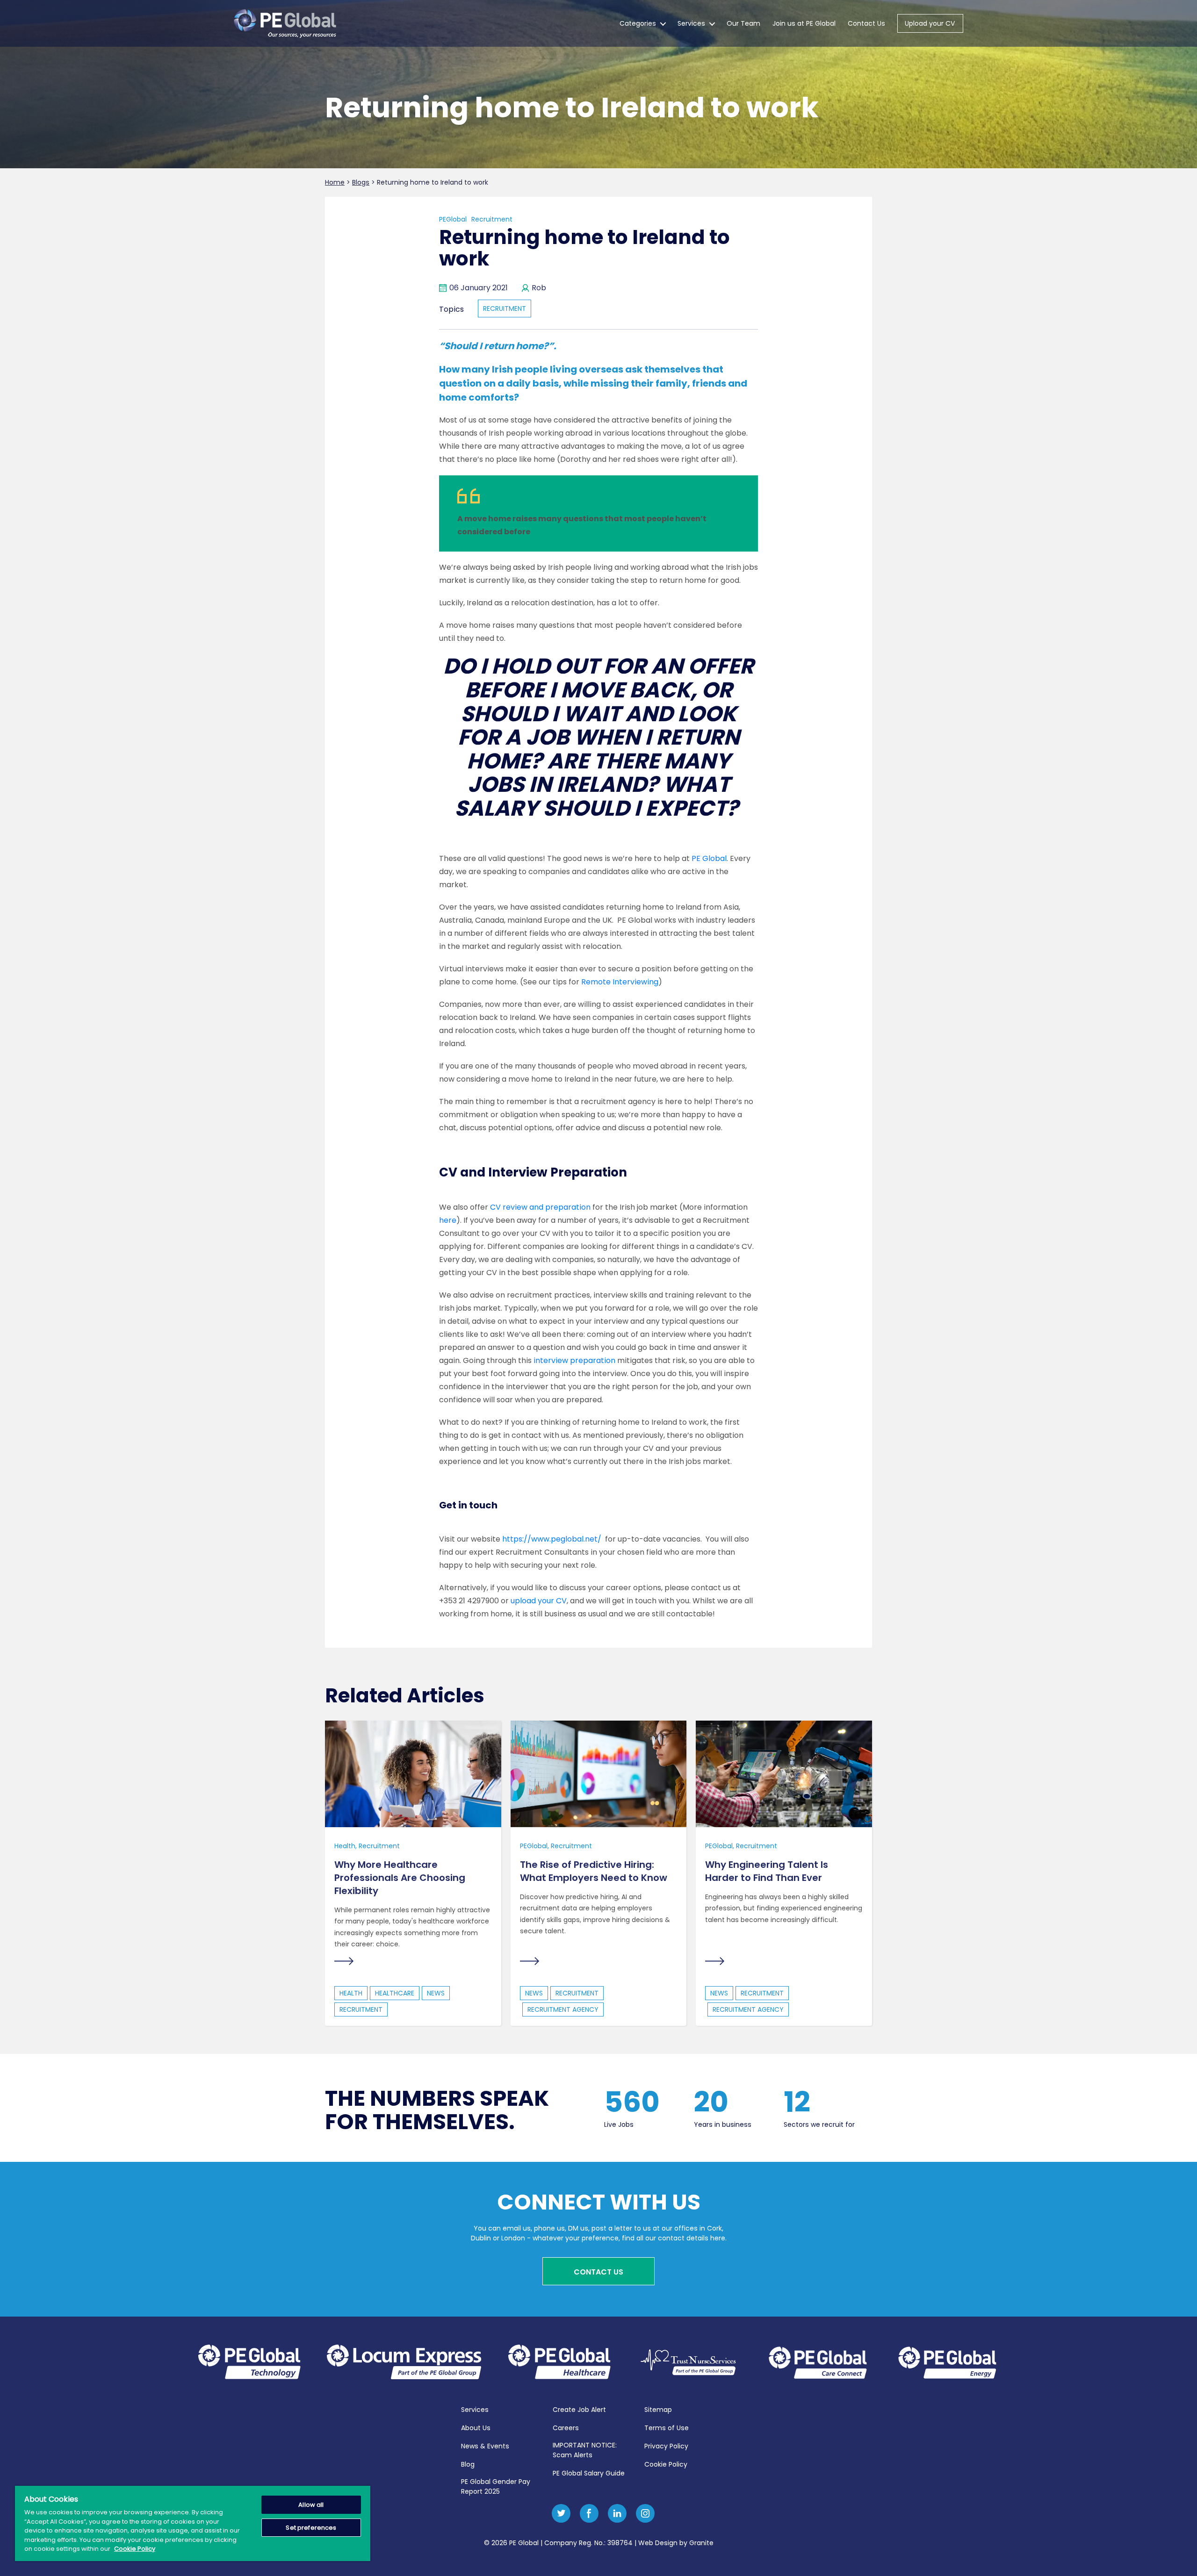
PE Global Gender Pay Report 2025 (496, 2486)
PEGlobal (453, 219)
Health (345, 1846)
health (351, 1993)
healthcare (395, 1993)
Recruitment (492, 219)
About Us (476, 2428)
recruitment (505, 309)
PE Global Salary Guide (589, 2473)
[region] (193, 2523)
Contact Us (866, 23)
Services (691, 23)
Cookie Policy (666, 2464)
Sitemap (658, 2410)
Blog (468, 2464)
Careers (566, 2428)
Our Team (743, 23)
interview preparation (574, 1360)
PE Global (709, 858)
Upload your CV (930, 23)
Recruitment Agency (563, 2009)
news (436, 1993)
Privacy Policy (666, 2446)
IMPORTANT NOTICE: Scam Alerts (585, 2450)
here (448, 1220)
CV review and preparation (540, 1207)
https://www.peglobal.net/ (552, 1539)
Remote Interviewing (620, 982)
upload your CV (539, 1601)
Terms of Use (667, 2428)
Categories (638, 23)
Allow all (311, 2505)
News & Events (485, 2446)
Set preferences (311, 2528)
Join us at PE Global (804, 23)
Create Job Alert (579, 2410)
